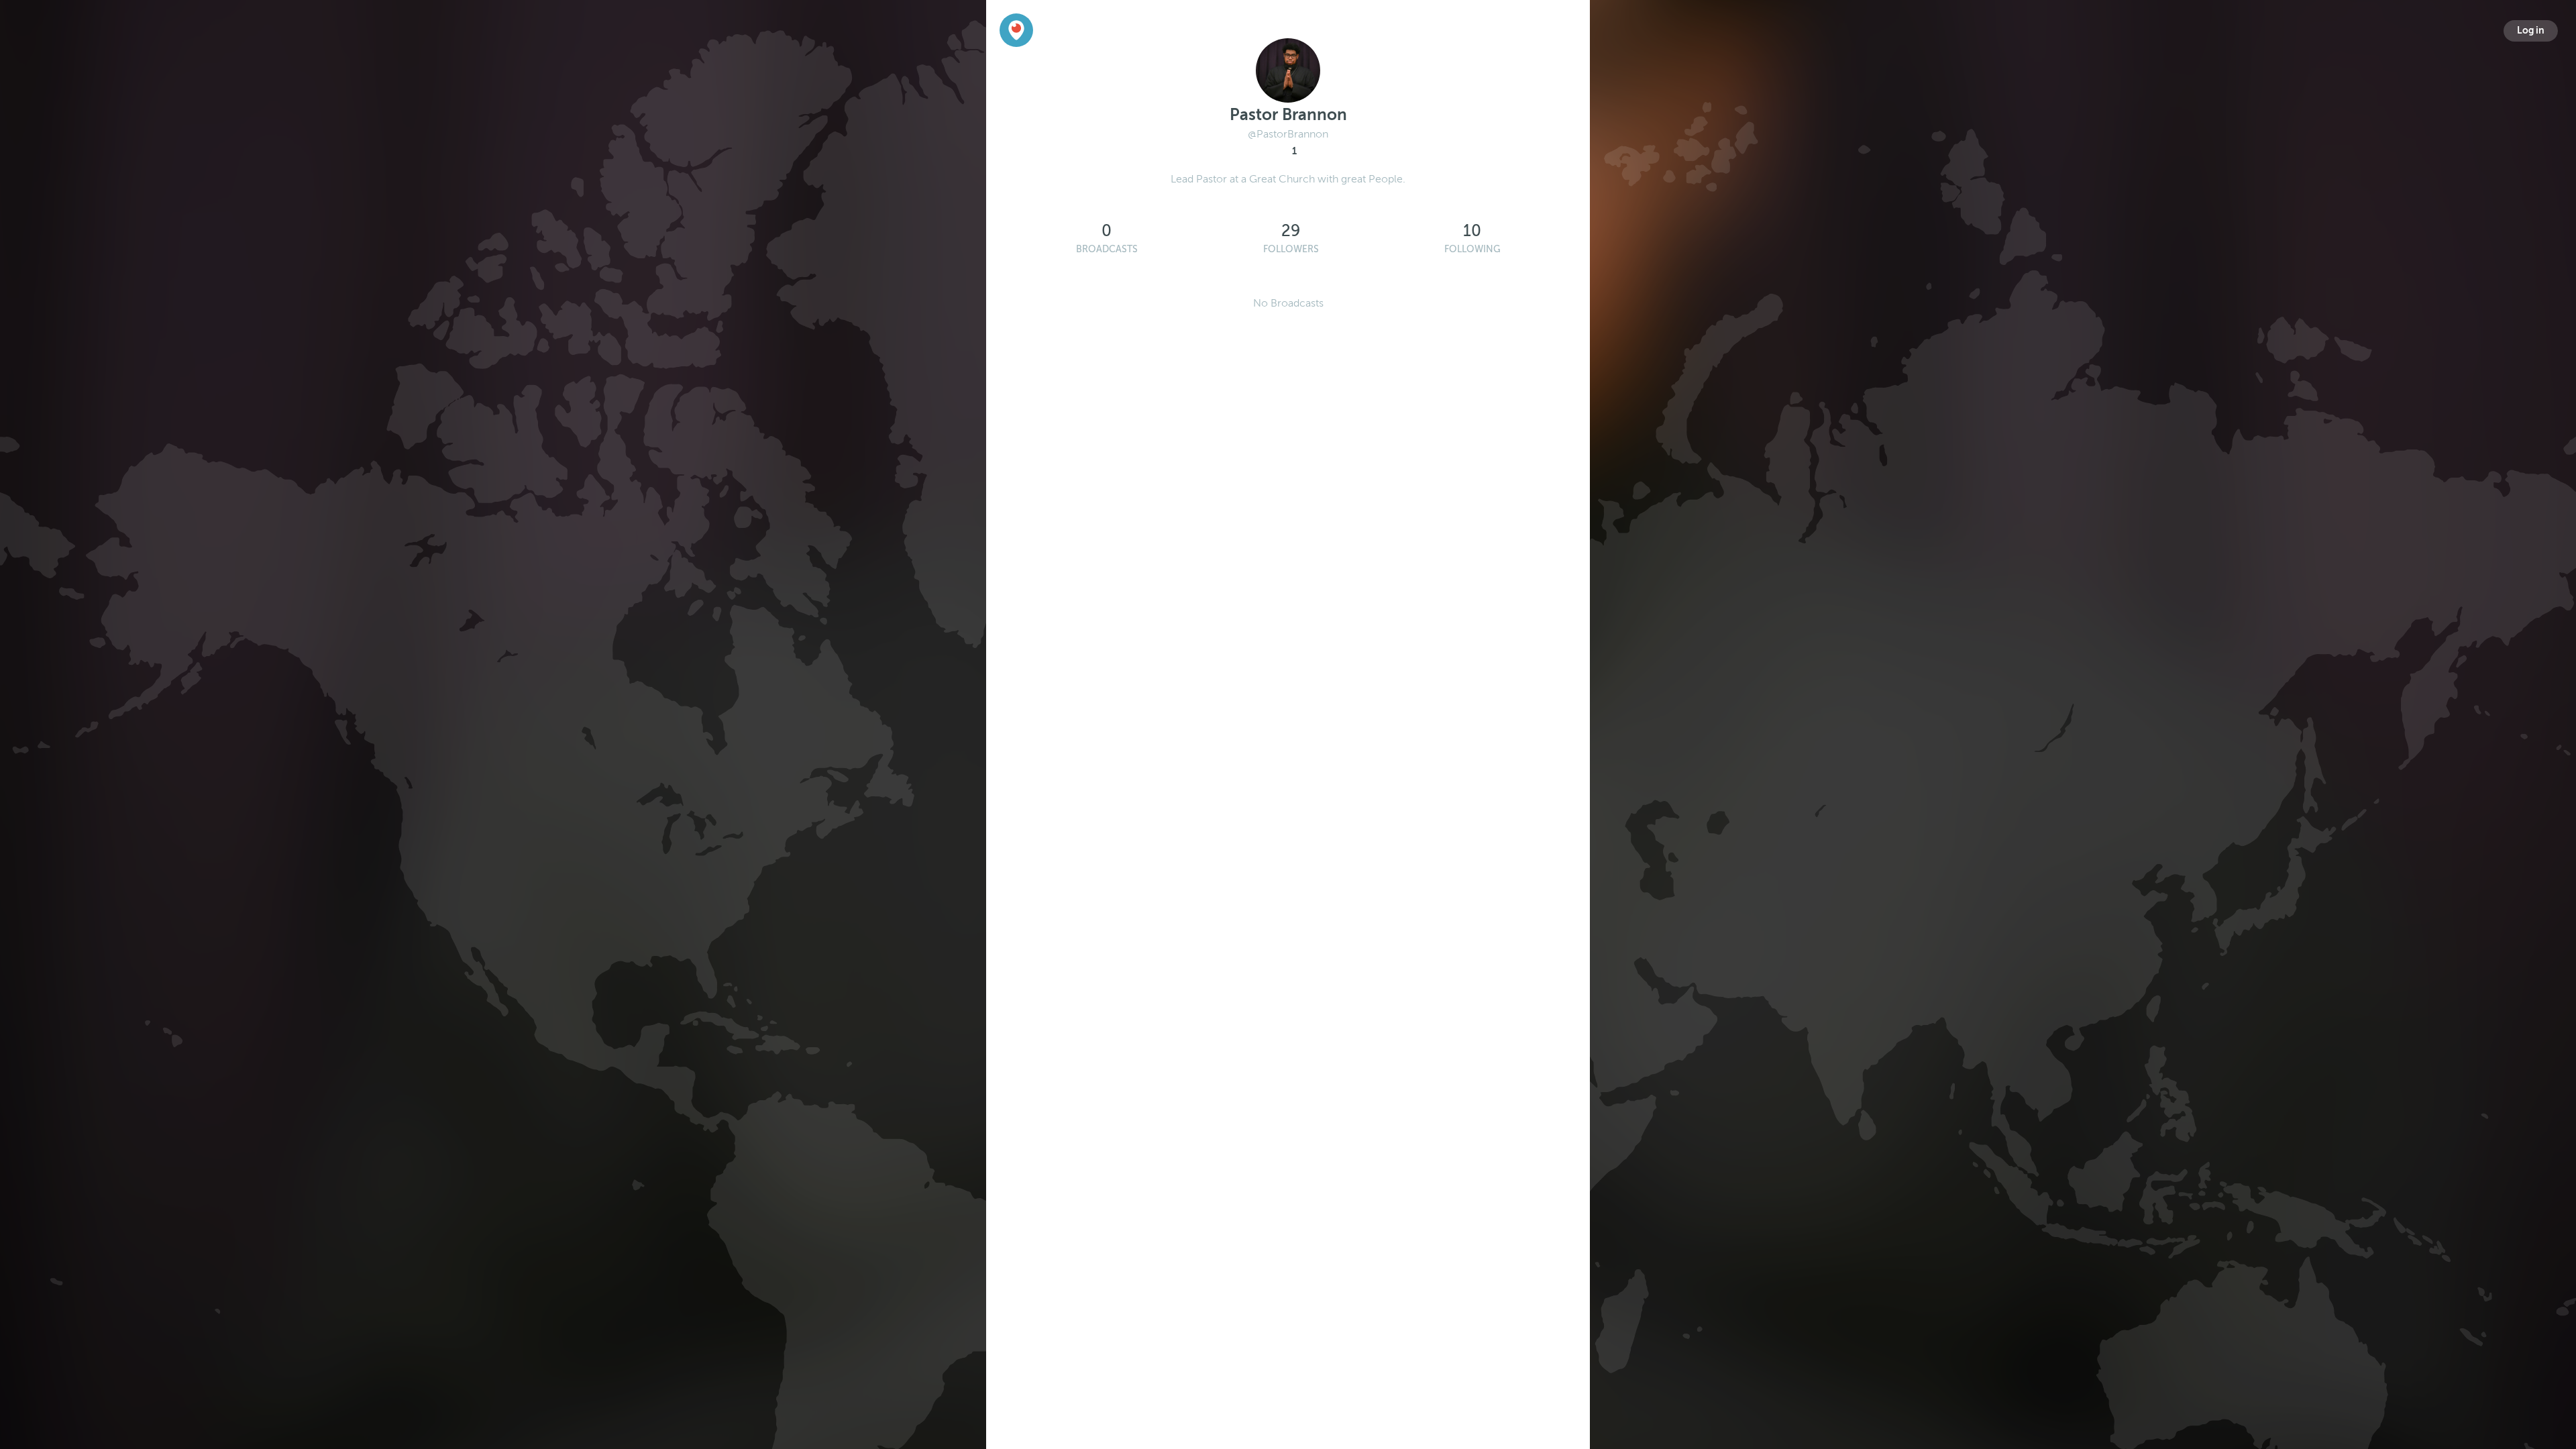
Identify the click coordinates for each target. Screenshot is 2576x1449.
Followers (1291, 249)
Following (1472, 249)
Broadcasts (1107, 249)
